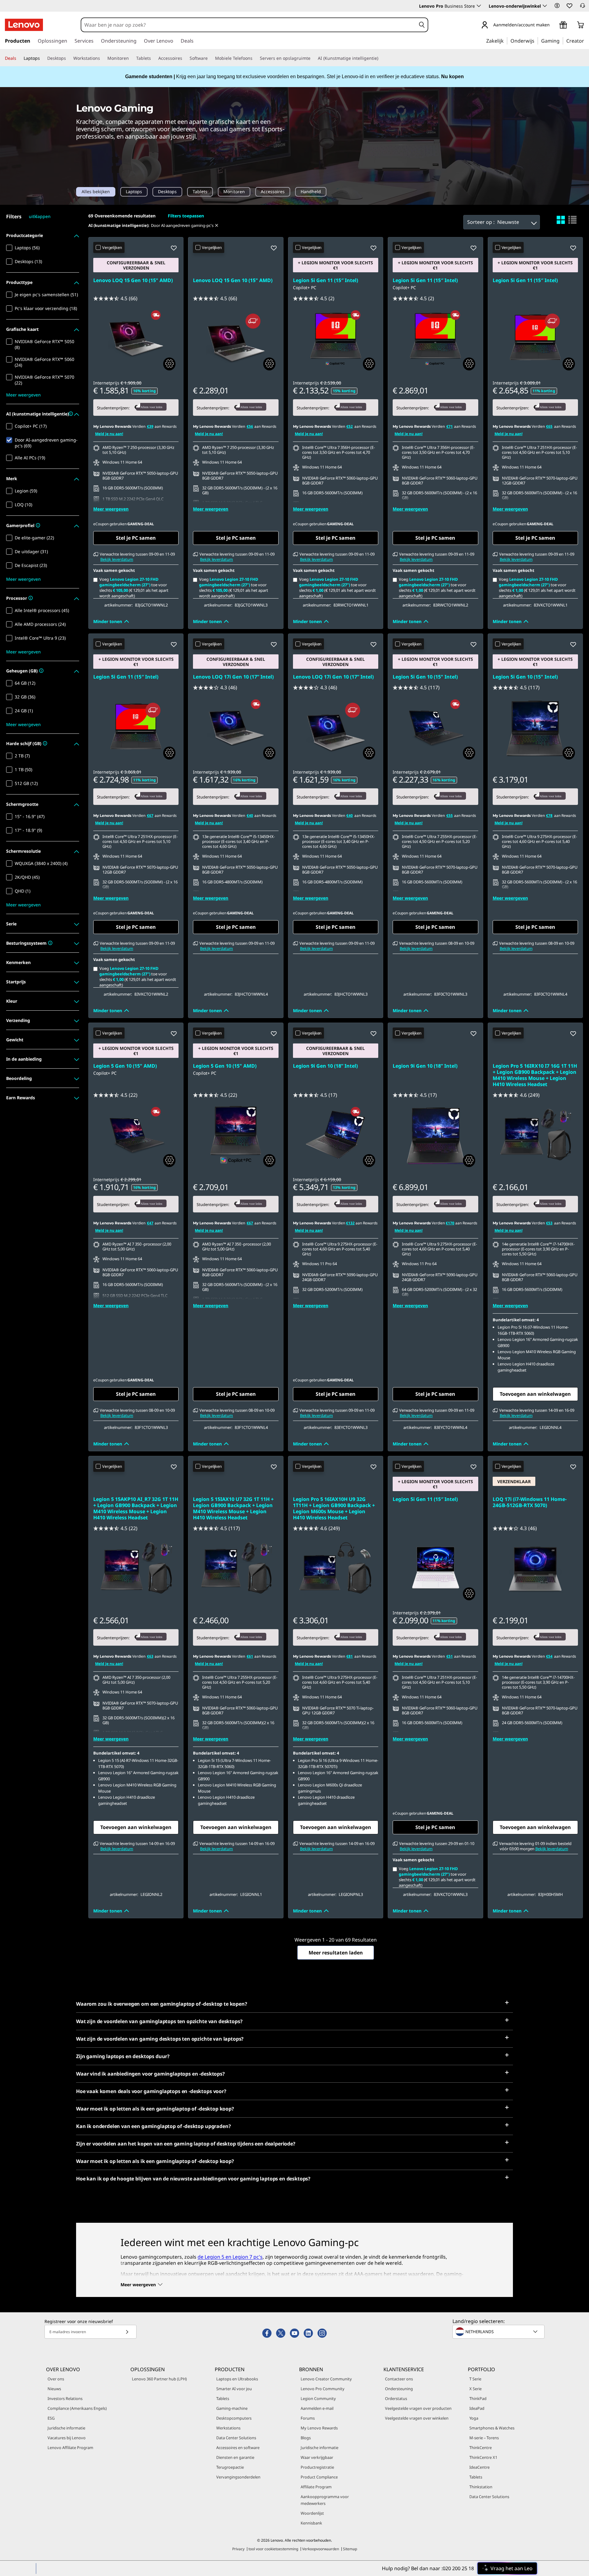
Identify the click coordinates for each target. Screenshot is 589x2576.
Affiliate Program (316, 2487)
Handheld (311, 192)
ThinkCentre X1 (483, 2457)
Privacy (238, 2549)
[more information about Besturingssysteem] (50, 943)
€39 (150, 426)
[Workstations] (102, 58)
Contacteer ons (399, 2379)
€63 (150, 1656)
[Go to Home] (24, 25)
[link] (583, 7)
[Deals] (19, 58)
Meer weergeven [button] (23, 395)
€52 (350, 426)
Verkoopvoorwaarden (321, 2549)
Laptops (134, 192)
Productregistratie (317, 2467)
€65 (549, 426)
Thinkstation (481, 2487)
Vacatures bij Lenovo (67, 2438)
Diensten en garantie (235, 2457)
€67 (150, 815)
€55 (450, 815)
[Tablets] (153, 58)
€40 (250, 815)
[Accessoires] (185, 58)
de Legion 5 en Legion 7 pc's (230, 2257)
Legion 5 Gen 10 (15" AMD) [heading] (125, 1066)
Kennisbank (311, 2523)
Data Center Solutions (236, 2438)
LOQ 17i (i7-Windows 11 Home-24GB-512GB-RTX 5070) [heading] (530, 1502)
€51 (450, 1656)
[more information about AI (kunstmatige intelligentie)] (70, 414)
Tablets (200, 192)
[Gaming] (561, 40)
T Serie (475, 2379)
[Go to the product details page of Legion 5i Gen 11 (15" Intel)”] (435, 1568)
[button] (557, 6)
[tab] (561, 220)
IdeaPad (477, 2408)
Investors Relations (65, 2398)
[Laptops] (42, 58)
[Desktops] (68, 58)
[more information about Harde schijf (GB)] (44, 744)
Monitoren (234, 192)
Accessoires (273, 192)
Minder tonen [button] (108, 621)
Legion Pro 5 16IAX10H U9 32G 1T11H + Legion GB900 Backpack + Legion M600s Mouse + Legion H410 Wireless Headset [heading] (334, 1508)
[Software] (210, 58)
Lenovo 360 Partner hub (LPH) (159, 2379)
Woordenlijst (312, 2513)
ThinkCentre (481, 2448)
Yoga (474, 2418)
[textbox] (499, 2332)
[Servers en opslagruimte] (313, 58)
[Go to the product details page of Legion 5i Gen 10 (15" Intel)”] (435, 727)
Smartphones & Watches (492, 2428)
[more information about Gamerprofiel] (37, 526)
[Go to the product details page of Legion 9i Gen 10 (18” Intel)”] (336, 1135)
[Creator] (586, 40)
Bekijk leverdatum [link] (117, 559)
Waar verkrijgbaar (317, 2457)
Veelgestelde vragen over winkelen (417, 2418)
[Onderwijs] (536, 40)
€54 (549, 1656)
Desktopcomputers (234, 2418)
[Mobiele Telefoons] (255, 58)
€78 (549, 815)
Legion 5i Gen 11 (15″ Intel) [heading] (325, 280)
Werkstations (228, 2428)
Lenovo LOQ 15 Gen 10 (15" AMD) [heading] (133, 280)
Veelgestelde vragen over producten (418, 2408)
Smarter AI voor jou (234, 2389)
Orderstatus (396, 2398)
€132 (350, 1223)
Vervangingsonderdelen (238, 2477)
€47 (150, 1223)
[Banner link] (294, 77)
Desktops (167, 192)
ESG (51, 2418)
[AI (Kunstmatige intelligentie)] (381, 58)
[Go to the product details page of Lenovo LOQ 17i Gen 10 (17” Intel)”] (236, 727)
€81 (350, 1656)
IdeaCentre (479, 2467)
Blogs (306, 2438)
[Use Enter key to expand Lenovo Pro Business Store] (479, 6)
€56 (250, 426)
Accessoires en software (238, 2448)
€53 (549, 1223)
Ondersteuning (399, 2389)
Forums (308, 2418)
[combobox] (248, 25)
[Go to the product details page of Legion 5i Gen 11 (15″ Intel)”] (336, 338)
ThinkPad (478, 2398)
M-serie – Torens (484, 2438)
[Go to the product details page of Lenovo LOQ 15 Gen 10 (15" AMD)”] (136, 338)
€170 (450, 1223)
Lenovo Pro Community (323, 2389)
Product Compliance (319, 2477)
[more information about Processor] (30, 598)
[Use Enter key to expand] (553, 25)
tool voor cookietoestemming (273, 2549)
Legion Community (318, 2398)
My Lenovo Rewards (319, 2428)
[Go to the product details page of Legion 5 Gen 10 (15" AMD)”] (136, 1135)
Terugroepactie (230, 2467)
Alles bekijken (96, 192)
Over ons (56, 2379)
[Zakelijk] (506, 40)
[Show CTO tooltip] (169, 364)
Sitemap (350, 2549)
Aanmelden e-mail (317, 2408)
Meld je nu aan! (109, 434)
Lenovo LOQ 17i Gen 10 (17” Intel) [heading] (233, 677)
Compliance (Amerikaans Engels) (77, 2408)
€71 (450, 426)
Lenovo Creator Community (326, 2379)
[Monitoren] (131, 58)
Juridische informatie (66, 2428)
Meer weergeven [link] (111, 509)
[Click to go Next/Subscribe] (127, 2332)
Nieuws (54, 2389)
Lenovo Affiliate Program (70, 2448)
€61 (250, 1656)
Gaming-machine (232, 2408)
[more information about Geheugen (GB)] (41, 671)
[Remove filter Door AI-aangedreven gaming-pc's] (217, 225)
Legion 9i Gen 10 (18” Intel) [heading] (325, 1066)
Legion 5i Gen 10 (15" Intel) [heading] (425, 677)
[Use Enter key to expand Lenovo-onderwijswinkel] (545, 6)
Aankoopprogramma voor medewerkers (325, 2500)
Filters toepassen (186, 216)
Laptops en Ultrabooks (237, 2379)
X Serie (475, 2389)
